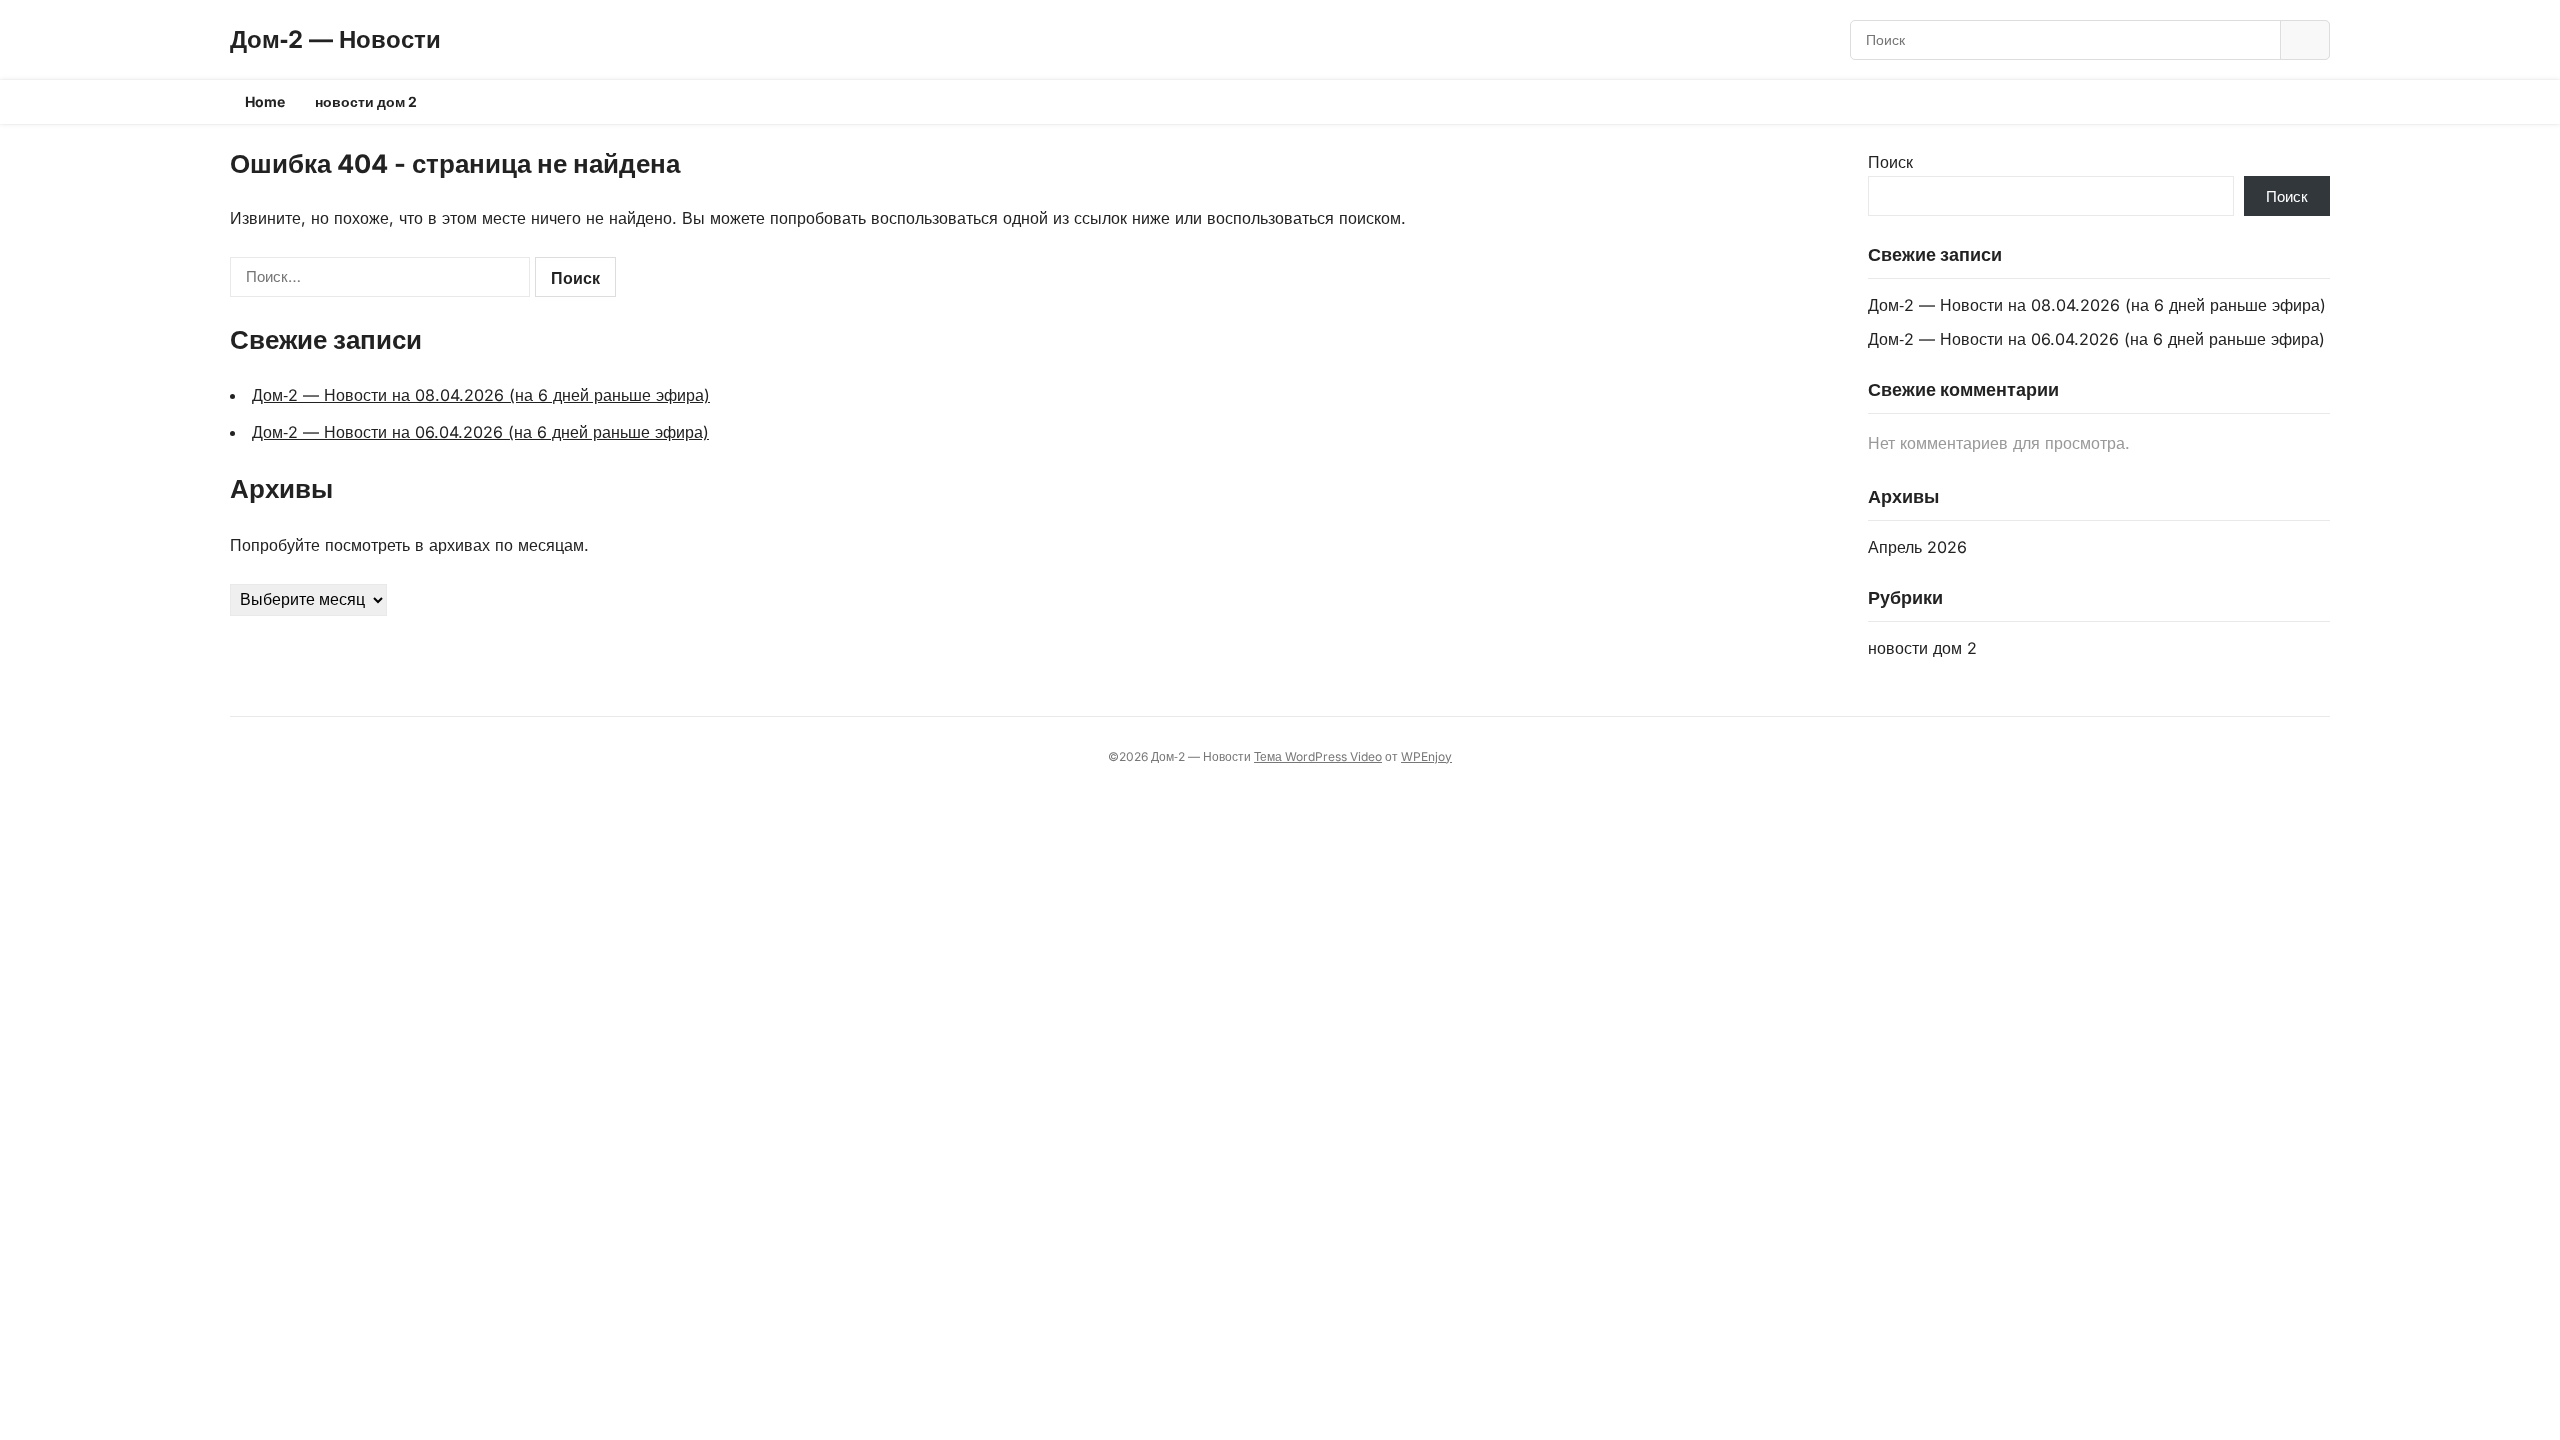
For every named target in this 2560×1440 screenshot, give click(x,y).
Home (265, 101)
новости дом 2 (366, 101)
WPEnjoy (1426, 756)
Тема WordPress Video (1318, 756)
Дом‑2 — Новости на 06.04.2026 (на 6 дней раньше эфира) (480, 432)
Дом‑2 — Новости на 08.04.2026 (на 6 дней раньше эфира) (481, 395)
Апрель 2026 (1917, 547)
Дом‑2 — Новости (335, 39)
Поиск (1890, 162)
